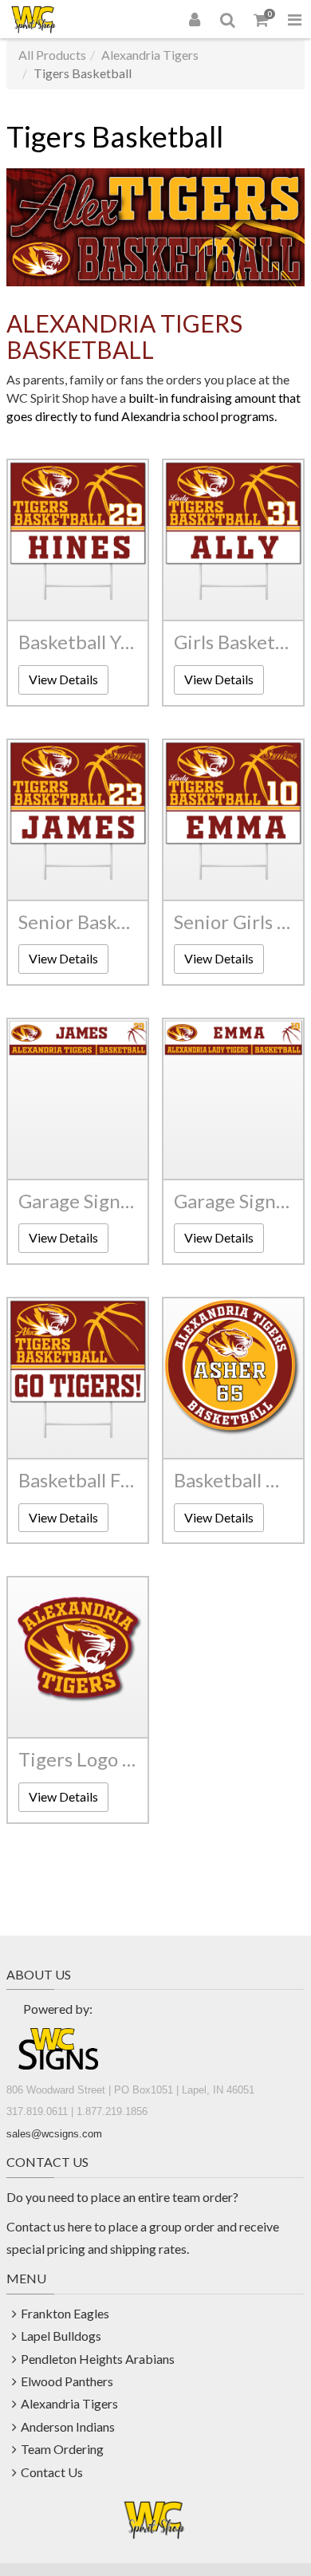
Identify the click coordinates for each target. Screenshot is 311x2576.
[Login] (195, 19)
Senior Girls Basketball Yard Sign (233, 922)
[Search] (228, 19)
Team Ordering (62, 2449)
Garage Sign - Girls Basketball (233, 1201)
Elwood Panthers (67, 2381)
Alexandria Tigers (150, 55)
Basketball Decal (233, 1480)
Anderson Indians (68, 2426)
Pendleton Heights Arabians (98, 2359)
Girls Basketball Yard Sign (233, 642)
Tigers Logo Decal (78, 1759)
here (80, 2226)
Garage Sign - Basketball (78, 1201)
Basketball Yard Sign (78, 642)
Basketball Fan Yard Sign (78, 1480)
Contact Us (52, 2472)
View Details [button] (63, 679)
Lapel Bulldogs (61, 2336)
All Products (52, 55)
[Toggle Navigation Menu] (294, 19)
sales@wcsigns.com (54, 2134)
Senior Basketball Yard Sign (78, 922)
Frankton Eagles (65, 2313)
